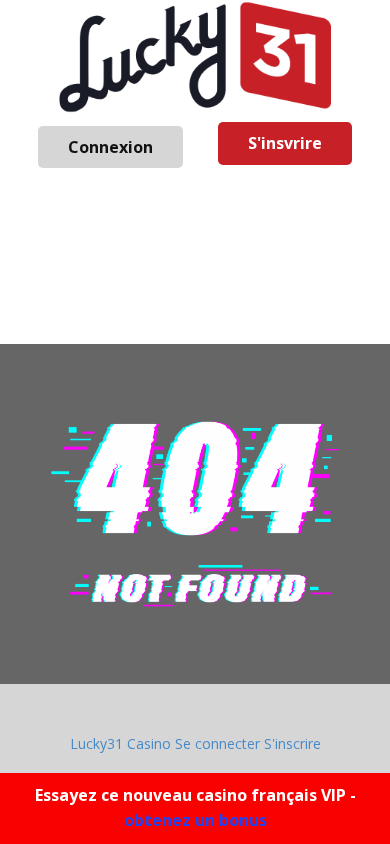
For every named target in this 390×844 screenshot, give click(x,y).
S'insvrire (285, 143)
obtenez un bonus (195, 820)
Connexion (110, 147)
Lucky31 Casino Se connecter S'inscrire (195, 743)
